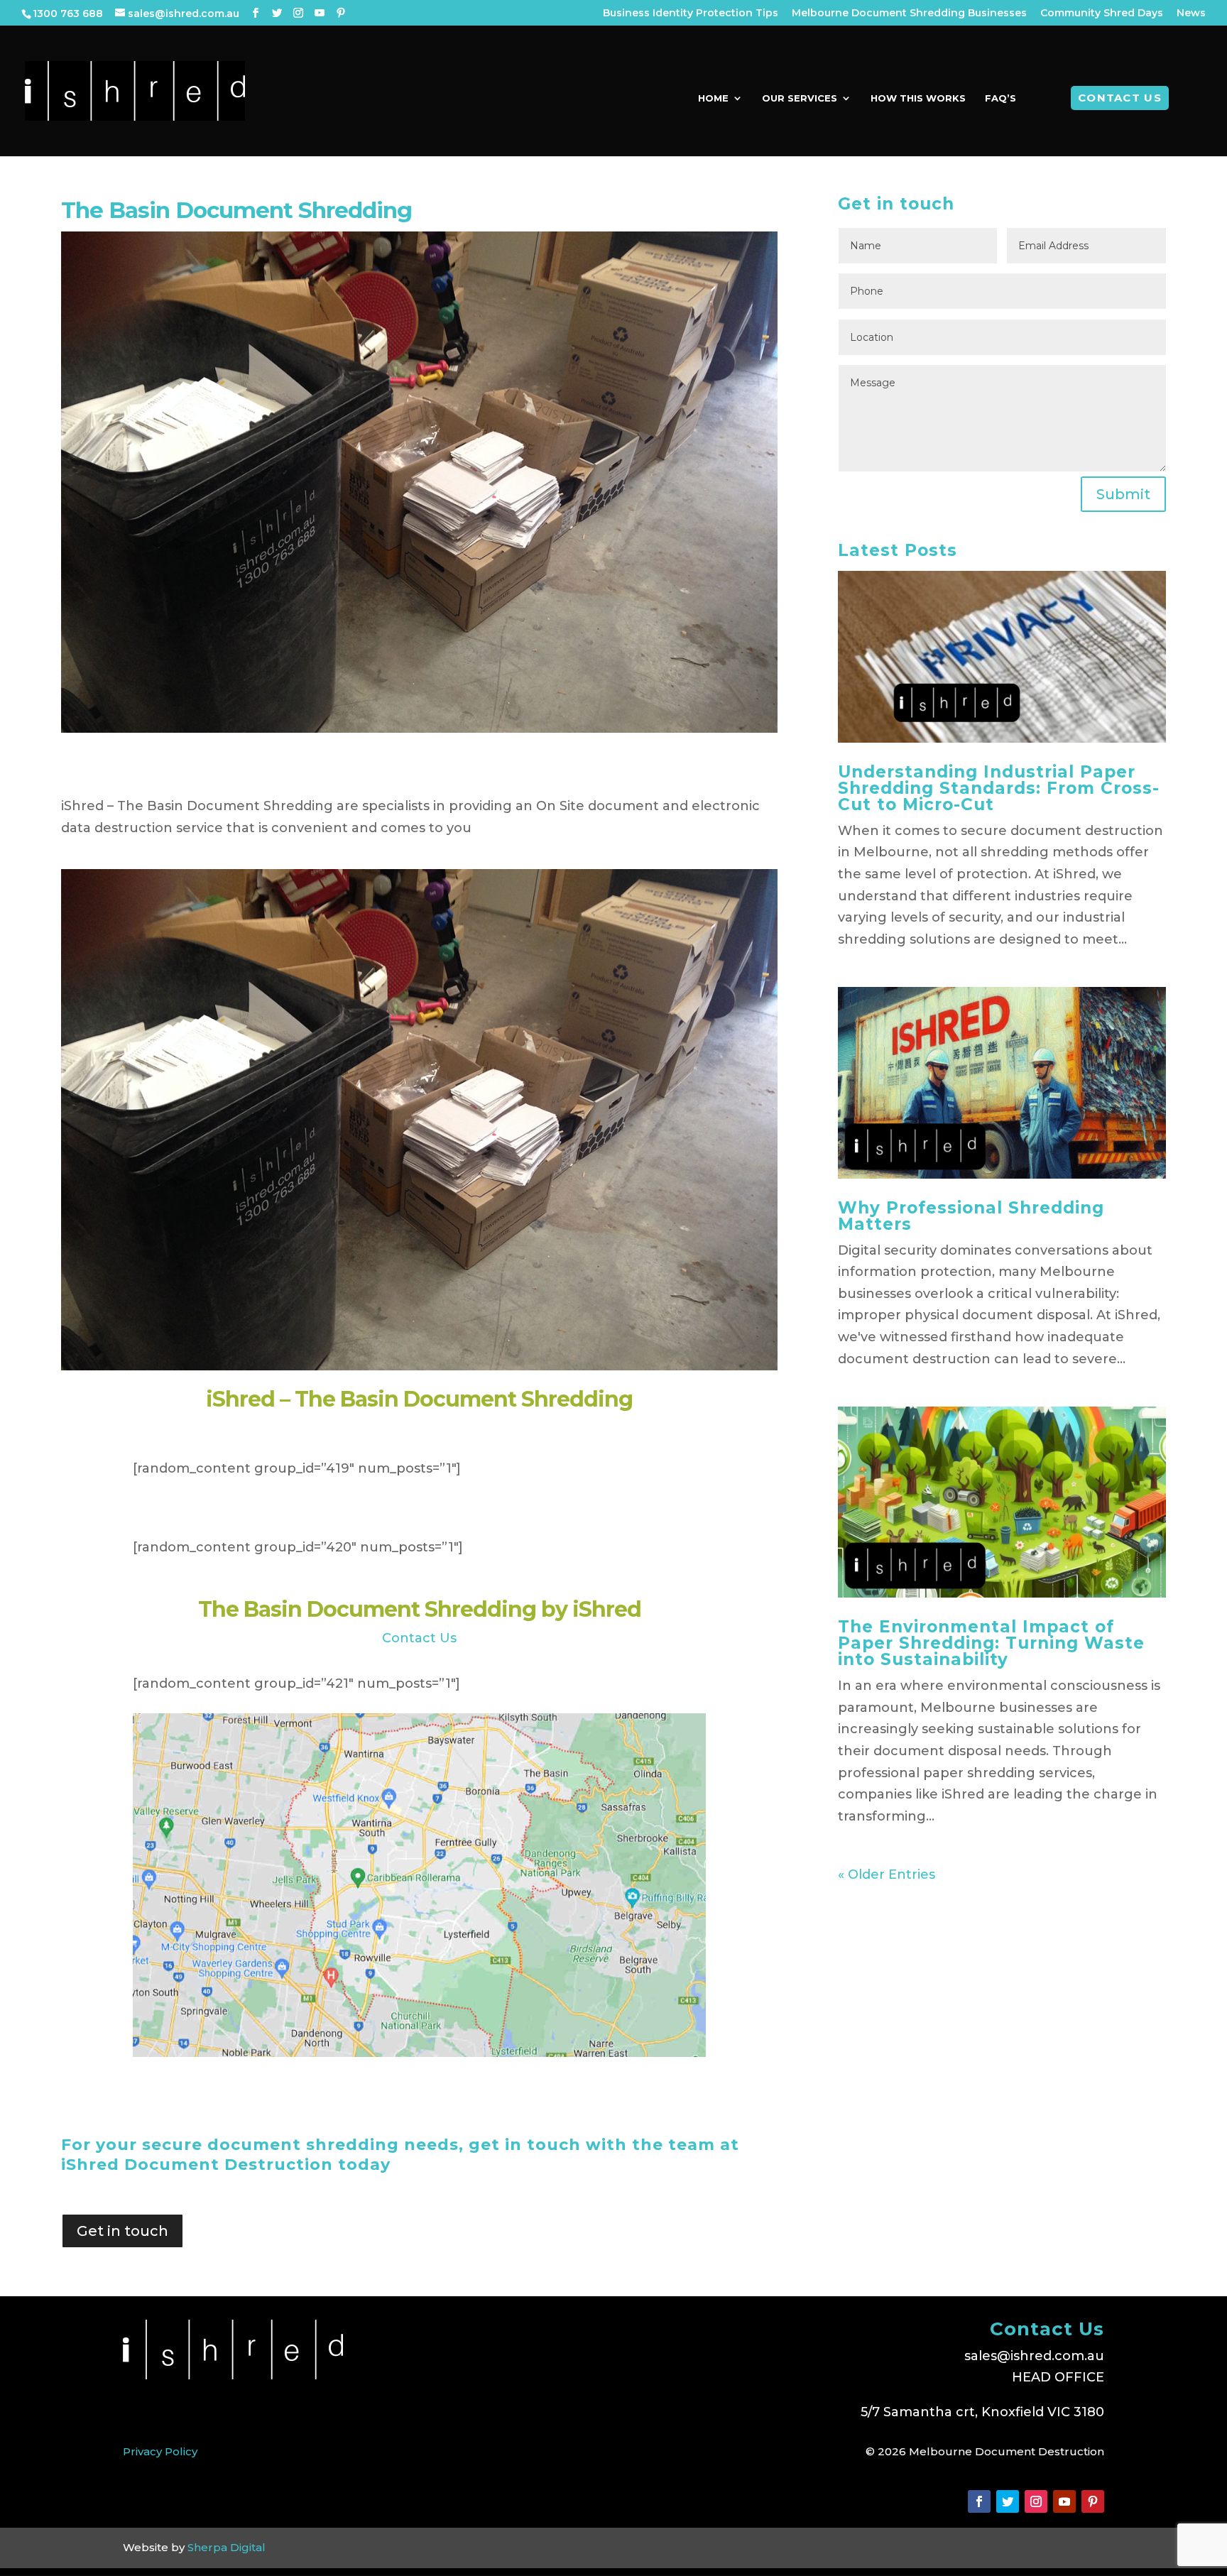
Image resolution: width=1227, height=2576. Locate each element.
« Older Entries (887, 1874)
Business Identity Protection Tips (691, 13)
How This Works (918, 98)
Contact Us (1120, 98)
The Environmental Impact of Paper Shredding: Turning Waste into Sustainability (991, 1643)
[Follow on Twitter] (1008, 2501)
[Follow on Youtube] (1064, 2501)
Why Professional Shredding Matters (971, 1216)
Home (713, 98)
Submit (1123, 494)
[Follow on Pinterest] (1093, 2501)
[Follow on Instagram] (1036, 2501)
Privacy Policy (160, 2451)
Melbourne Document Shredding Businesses (909, 13)
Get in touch (122, 2231)
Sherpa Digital (227, 2547)
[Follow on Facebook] (979, 2501)
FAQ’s (1000, 98)
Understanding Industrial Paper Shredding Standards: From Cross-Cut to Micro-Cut (999, 788)
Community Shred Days (1102, 13)
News (1191, 13)
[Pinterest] (341, 13)
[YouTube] (320, 13)
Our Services (800, 98)
